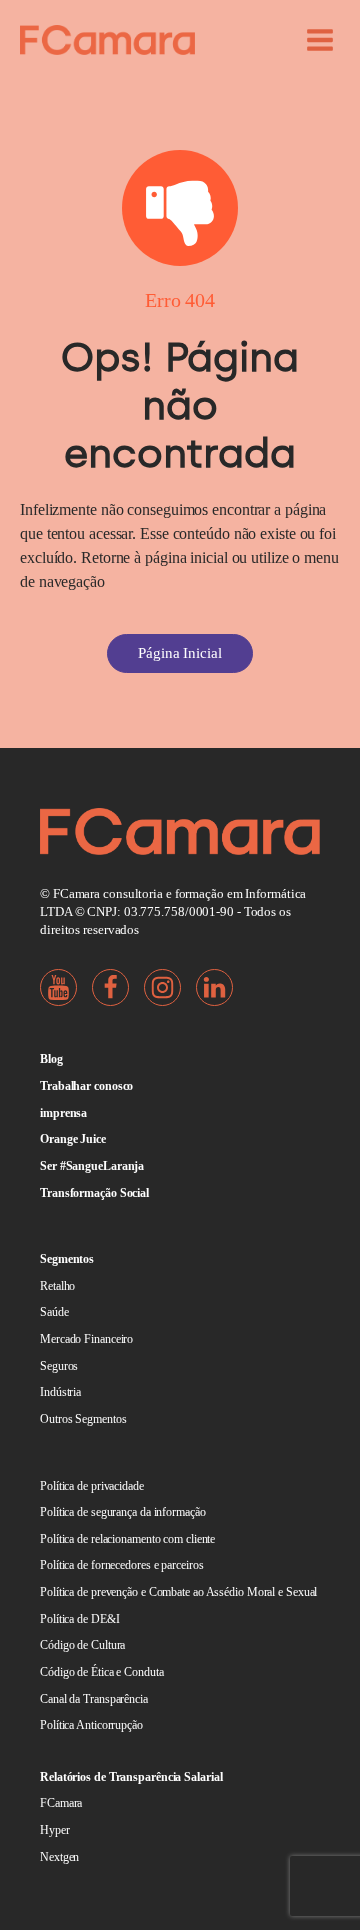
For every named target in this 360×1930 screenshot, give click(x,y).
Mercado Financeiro (86, 1339)
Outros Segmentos (83, 1419)
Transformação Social (94, 1193)
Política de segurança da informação (123, 1512)
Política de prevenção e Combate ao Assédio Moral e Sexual (178, 1592)
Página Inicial (180, 653)
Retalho (57, 1286)
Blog (51, 1059)
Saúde (54, 1312)
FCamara (61, 1803)
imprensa (63, 1113)
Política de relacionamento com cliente (127, 1539)
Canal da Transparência (94, 1699)
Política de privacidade (92, 1486)
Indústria (60, 1392)
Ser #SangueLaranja (92, 1166)
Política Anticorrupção (91, 1725)
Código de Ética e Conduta (102, 1672)
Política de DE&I (79, 1619)
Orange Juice (73, 1139)
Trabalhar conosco (86, 1086)
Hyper (55, 1830)
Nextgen (59, 1857)
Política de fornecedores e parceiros (121, 1565)
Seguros (59, 1366)
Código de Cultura (82, 1645)
